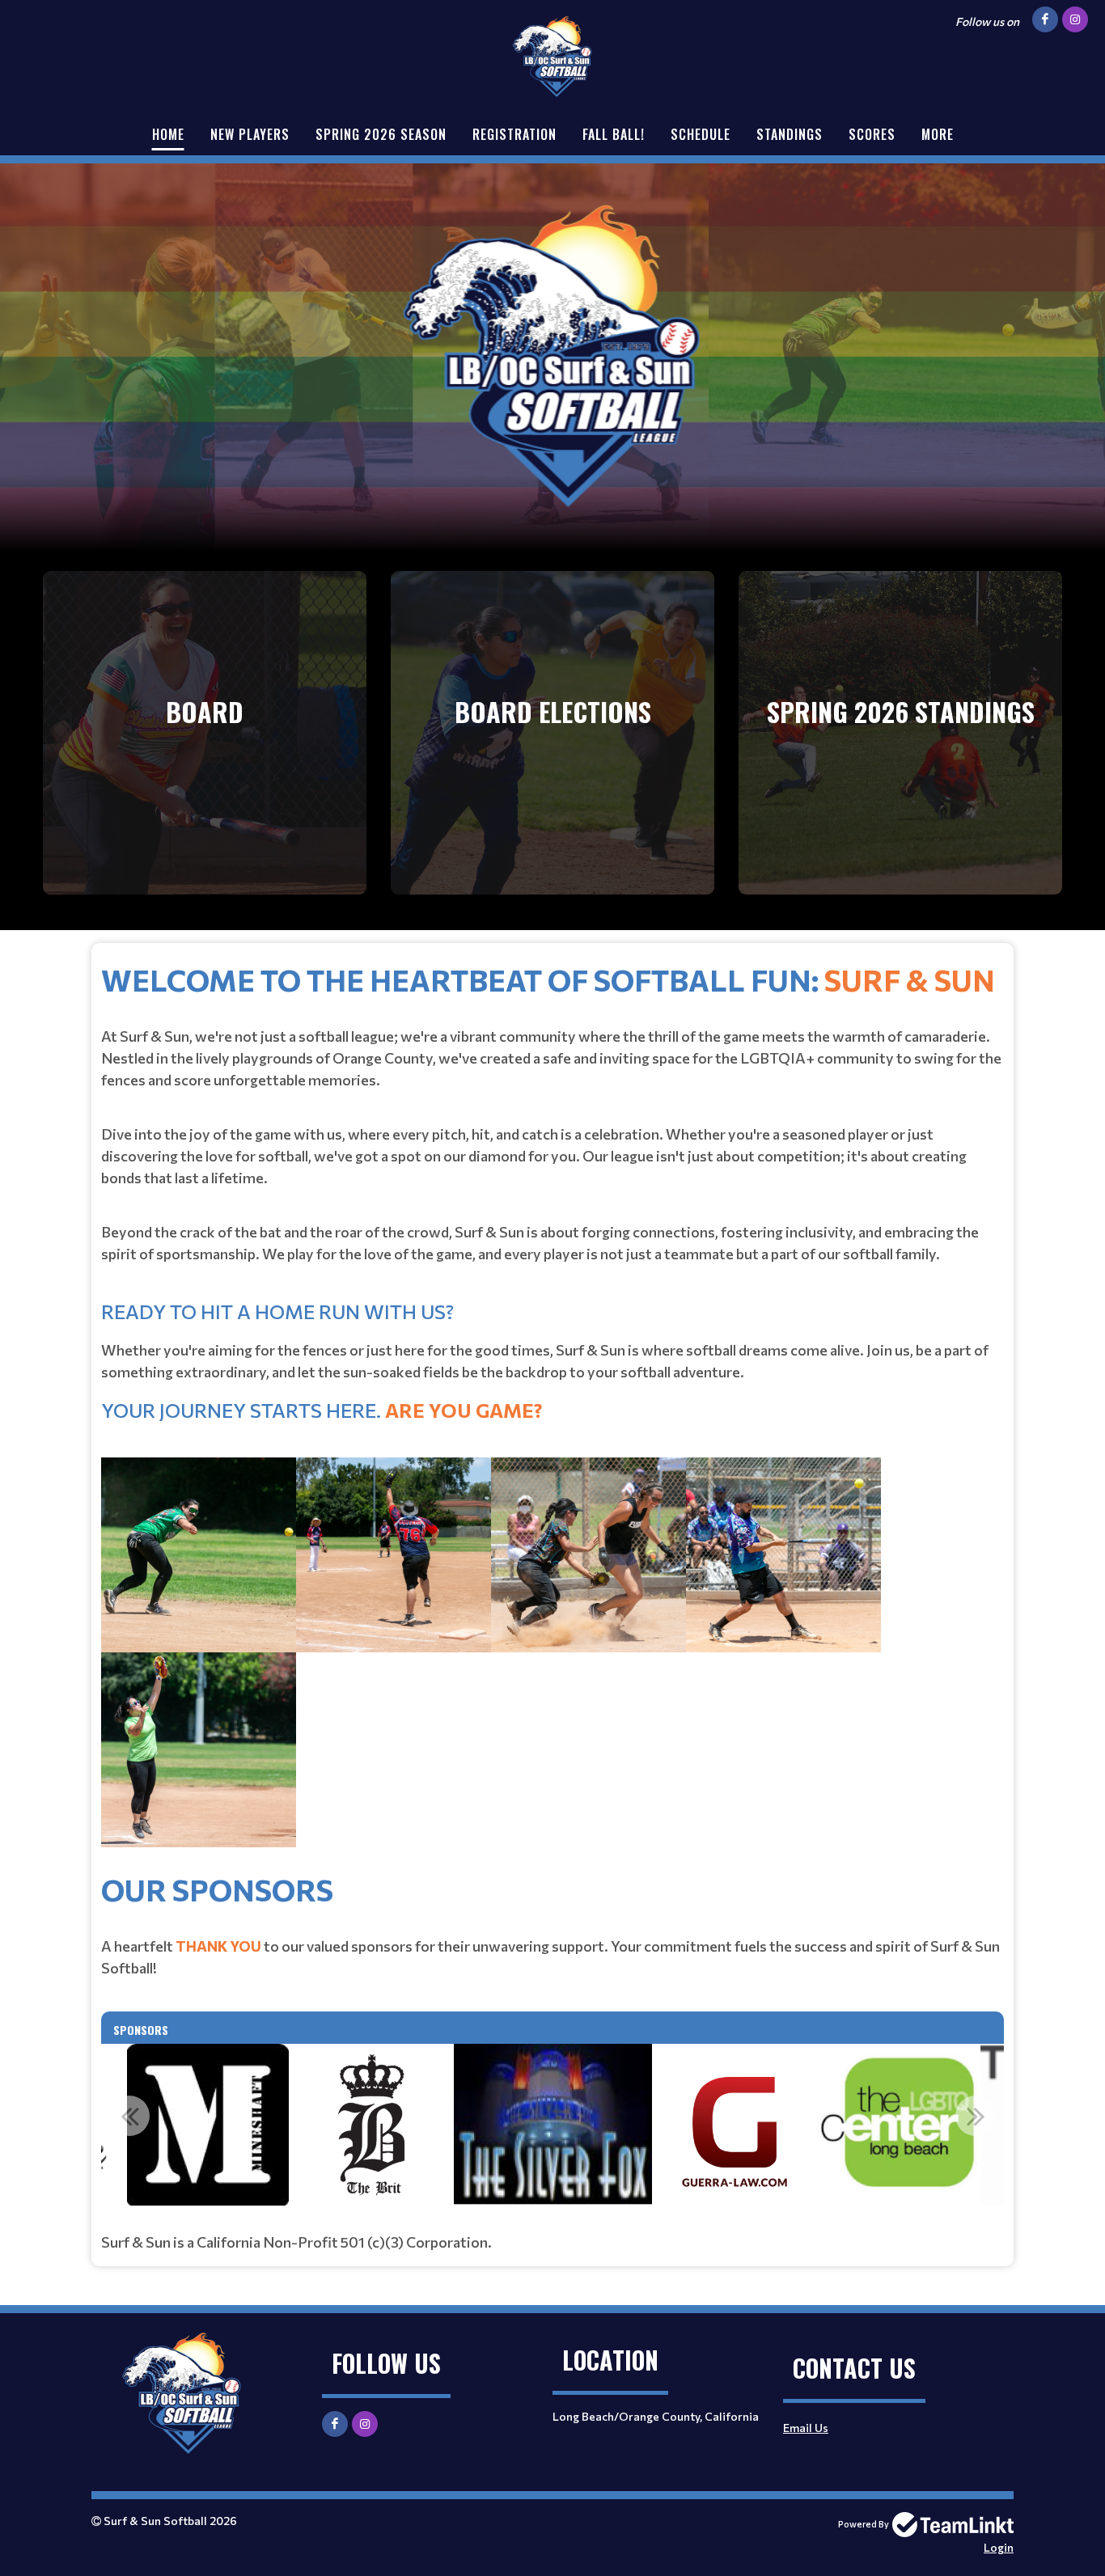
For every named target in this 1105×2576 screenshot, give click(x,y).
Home (168, 134)
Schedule (701, 134)
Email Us (806, 2428)
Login (999, 2547)
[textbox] (552, 1412)
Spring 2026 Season (381, 134)
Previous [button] (129, 2116)
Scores (872, 134)
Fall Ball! (614, 134)
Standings (790, 134)
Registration (514, 134)
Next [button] (976, 2116)
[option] (208, 2125)
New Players (250, 134)
